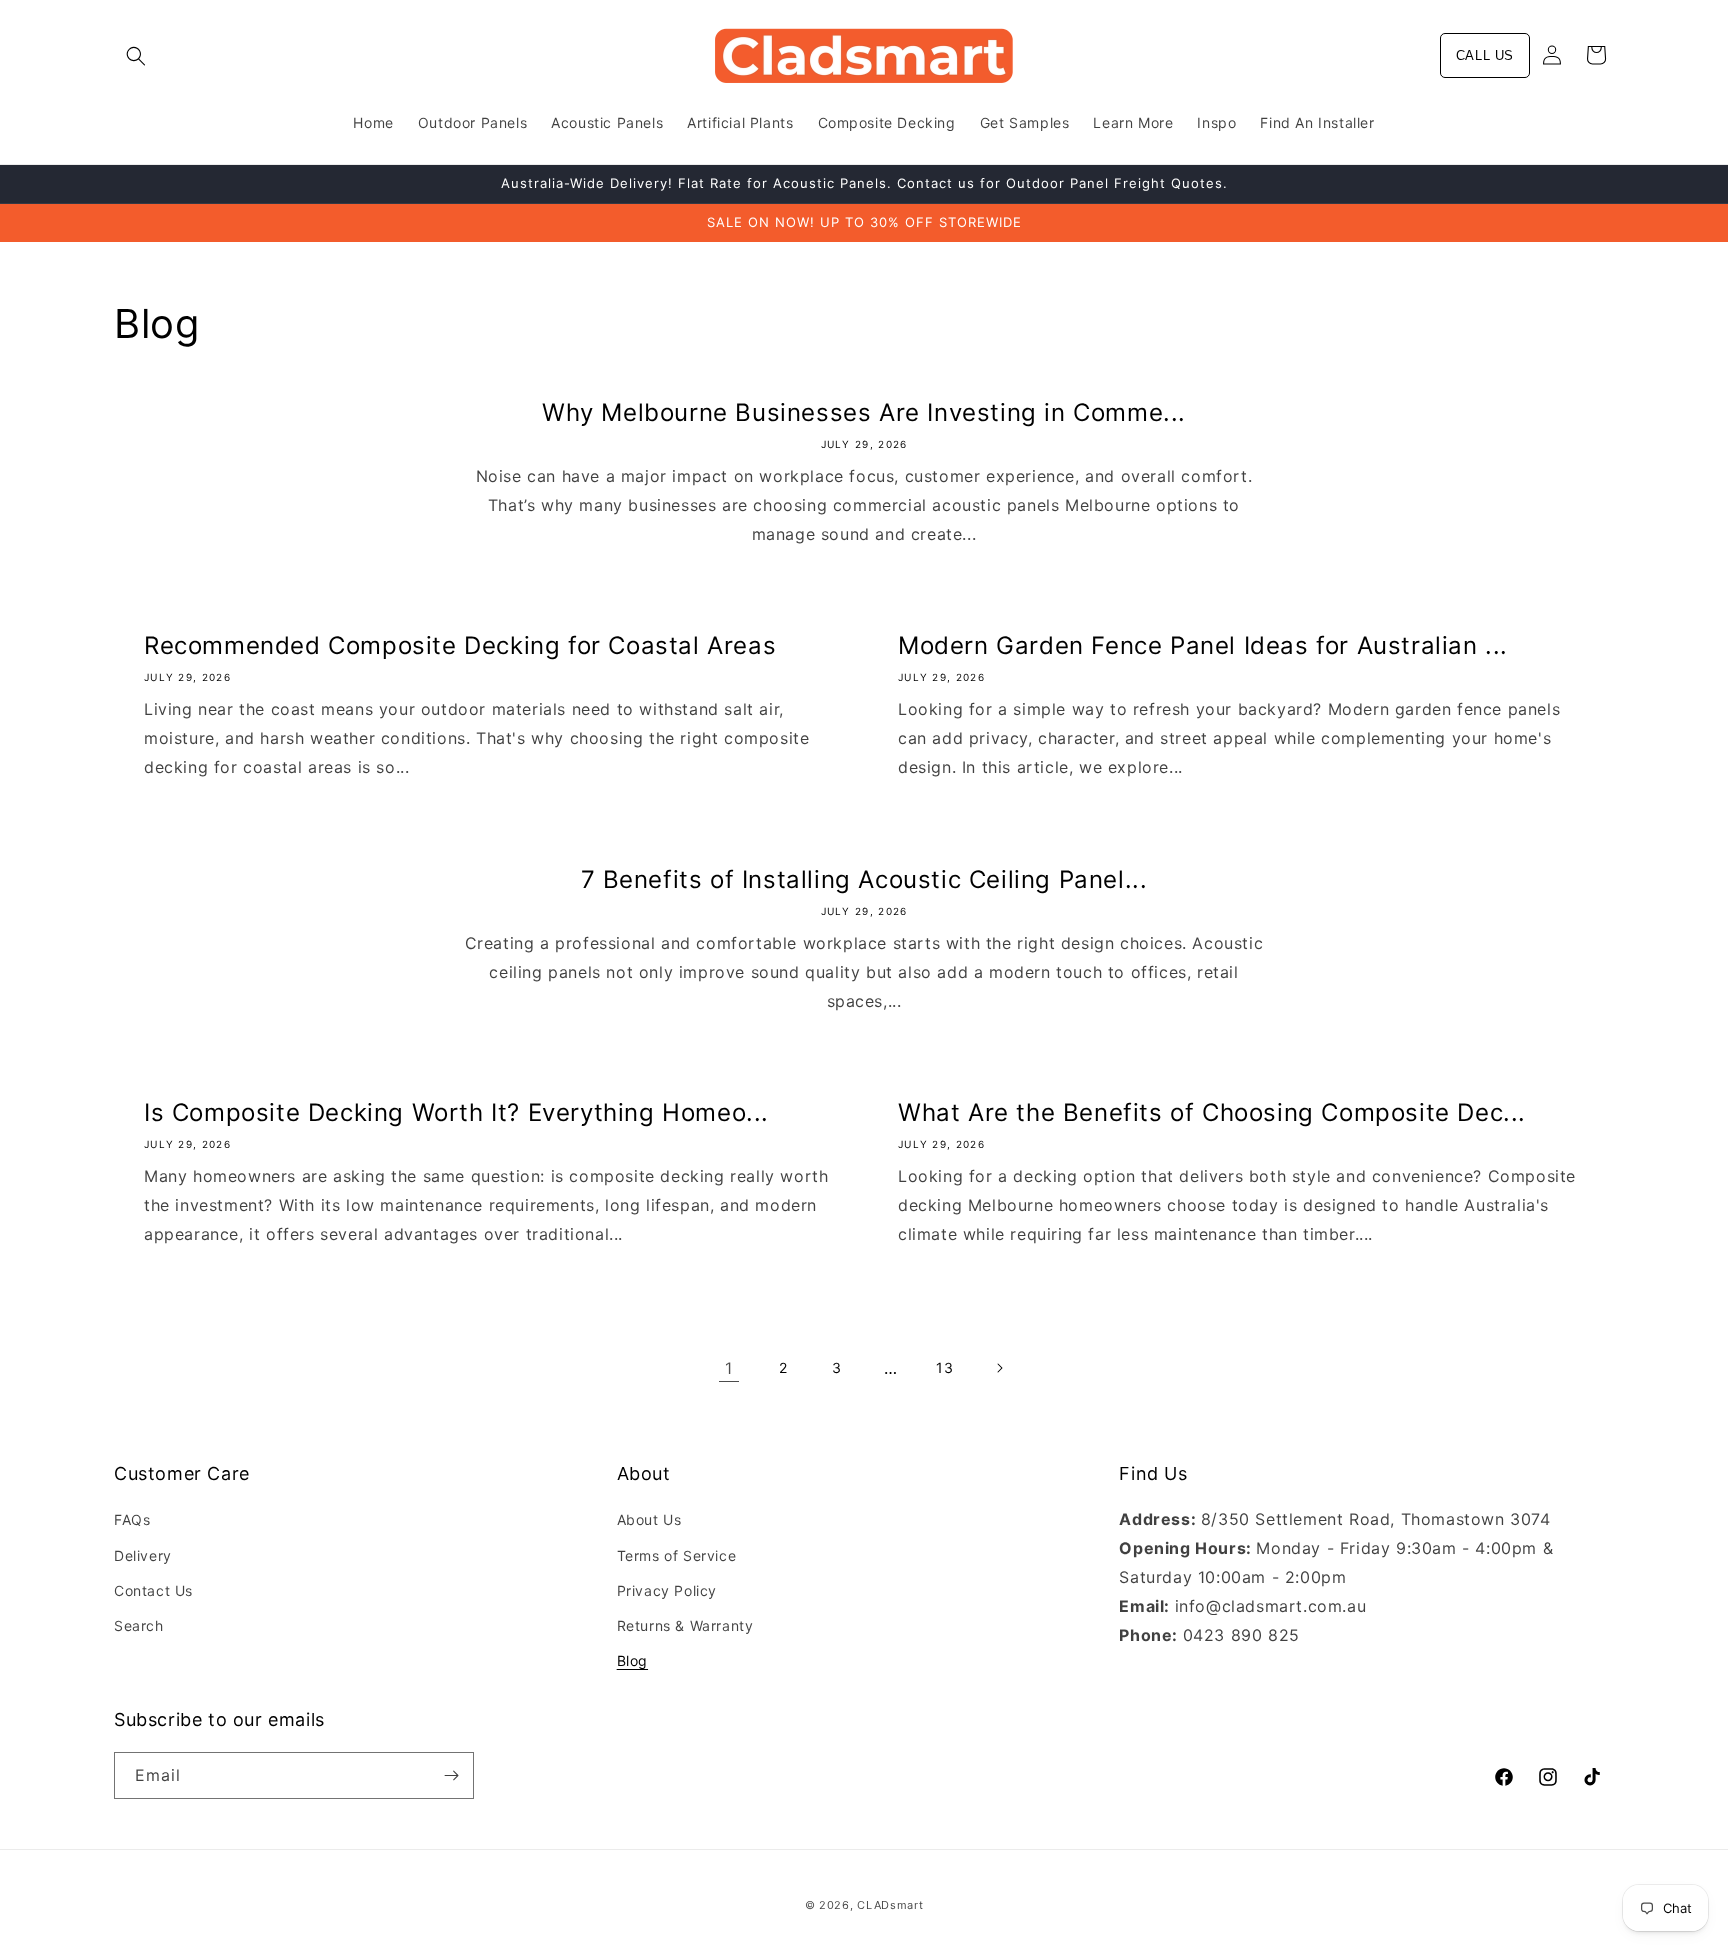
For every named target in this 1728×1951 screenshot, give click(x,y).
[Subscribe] (451, 1775)
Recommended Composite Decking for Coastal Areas (460, 645)
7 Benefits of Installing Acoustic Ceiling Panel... (864, 879)
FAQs (132, 1519)
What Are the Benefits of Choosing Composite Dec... (1212, 1112)
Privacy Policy (667, 1590)
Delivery (143, 1555)
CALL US (1485, 55)
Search (139, 1625)
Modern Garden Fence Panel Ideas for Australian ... (1203, 645)
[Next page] (999, 1368)
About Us (649, 1519)
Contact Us (153, 1590)
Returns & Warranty (685, 1625)
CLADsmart (890, 1905)
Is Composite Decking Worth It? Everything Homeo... (456, 1112)
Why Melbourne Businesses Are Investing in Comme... (864, 412)
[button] (136, 56)
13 (944, 1367)
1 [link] (729, 1368)
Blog (632, 1660)
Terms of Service (677, 1555)
